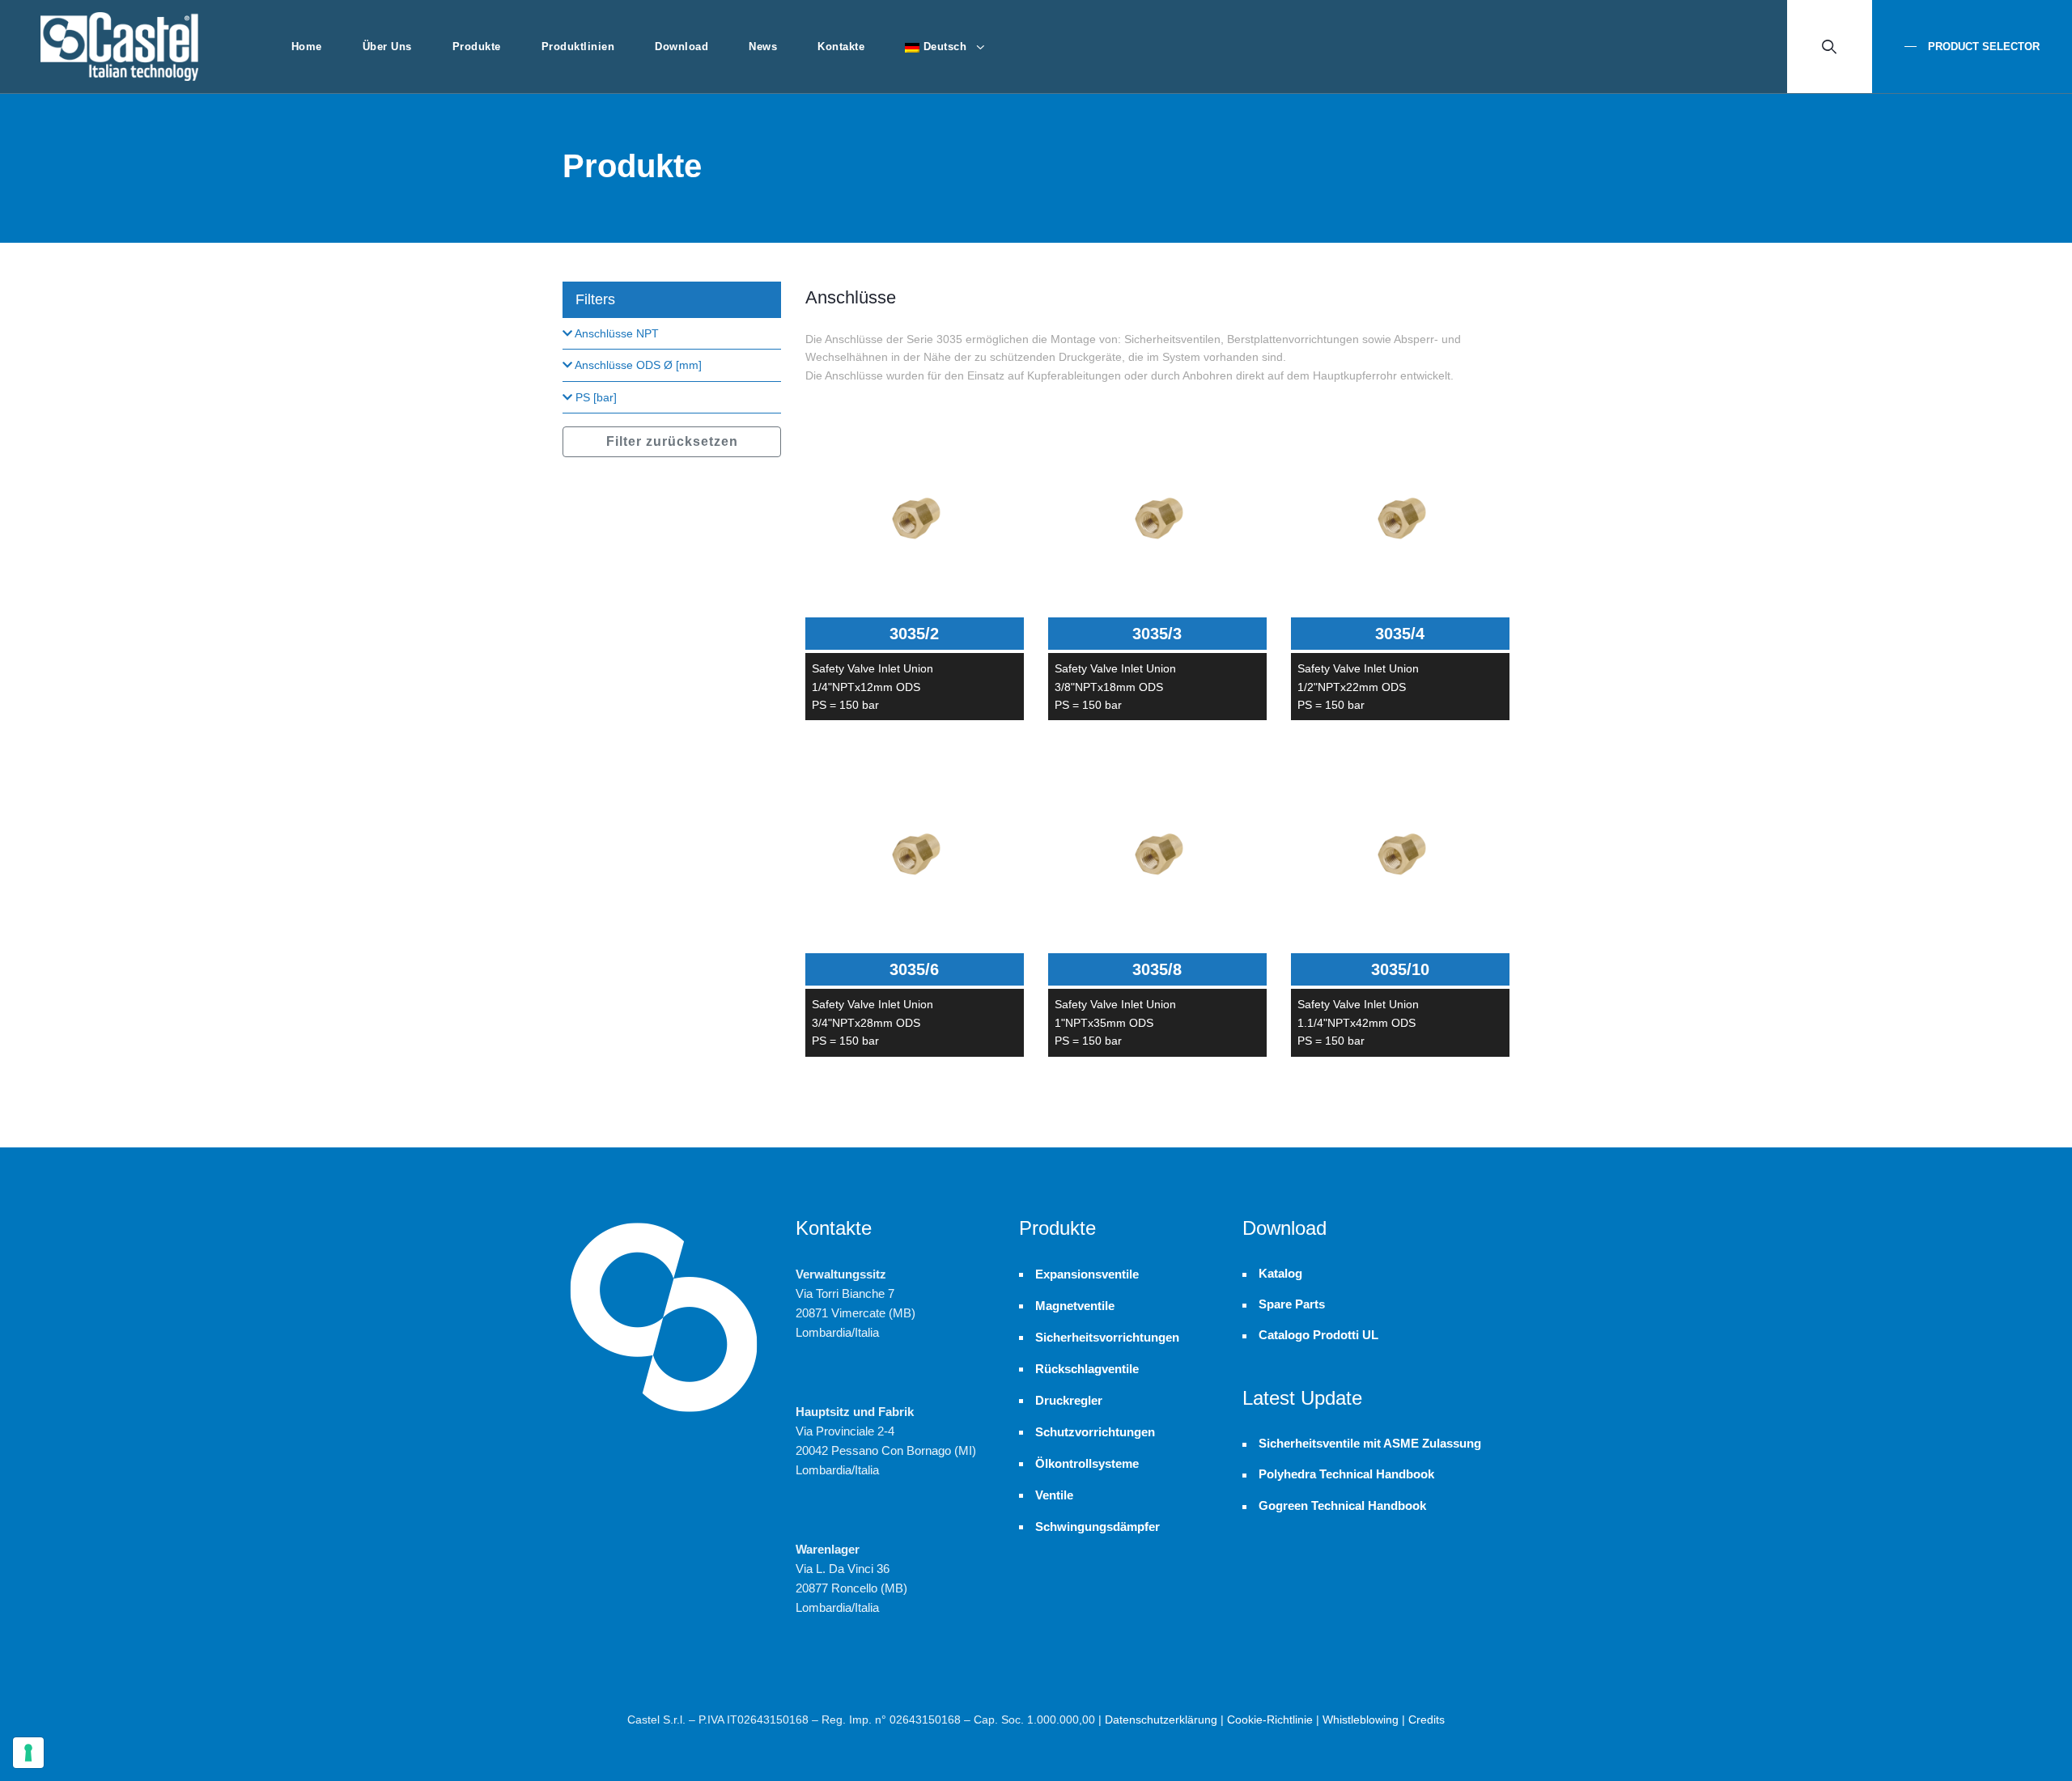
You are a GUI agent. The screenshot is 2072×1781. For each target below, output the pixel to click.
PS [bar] (594, 397)
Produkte (477, 47)
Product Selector (1982, 47)
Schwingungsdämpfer (1098, 1527)
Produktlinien (578, 47)
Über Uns (387, 47)
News (763, 47)
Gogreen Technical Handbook (1342, 1506)
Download (681, 47)
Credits (1427, 1720)
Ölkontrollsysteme (1087, 1463)
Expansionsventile (1087, 1274)
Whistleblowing (1361, 1720)
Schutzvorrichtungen (1095, 1432)
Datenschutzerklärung (1161, 1720)
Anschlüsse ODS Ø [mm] (637, 365)
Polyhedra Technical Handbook (1346, 1474)
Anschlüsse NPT (616, 333)
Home (307, 47)
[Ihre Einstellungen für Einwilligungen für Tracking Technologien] (28, 1753)
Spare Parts (1292, 1304)
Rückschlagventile (1087, 1369)
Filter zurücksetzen (672, 441)
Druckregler (1069, 1400)
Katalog (1280, 1274)
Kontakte (841, 47)
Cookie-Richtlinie (1270, 1720)
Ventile (1054, 1495)
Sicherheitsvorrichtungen (1107, 1337)
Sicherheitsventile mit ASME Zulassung (1370, 1444)
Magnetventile (1075, 1306)
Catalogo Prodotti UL (1318, 1335)
